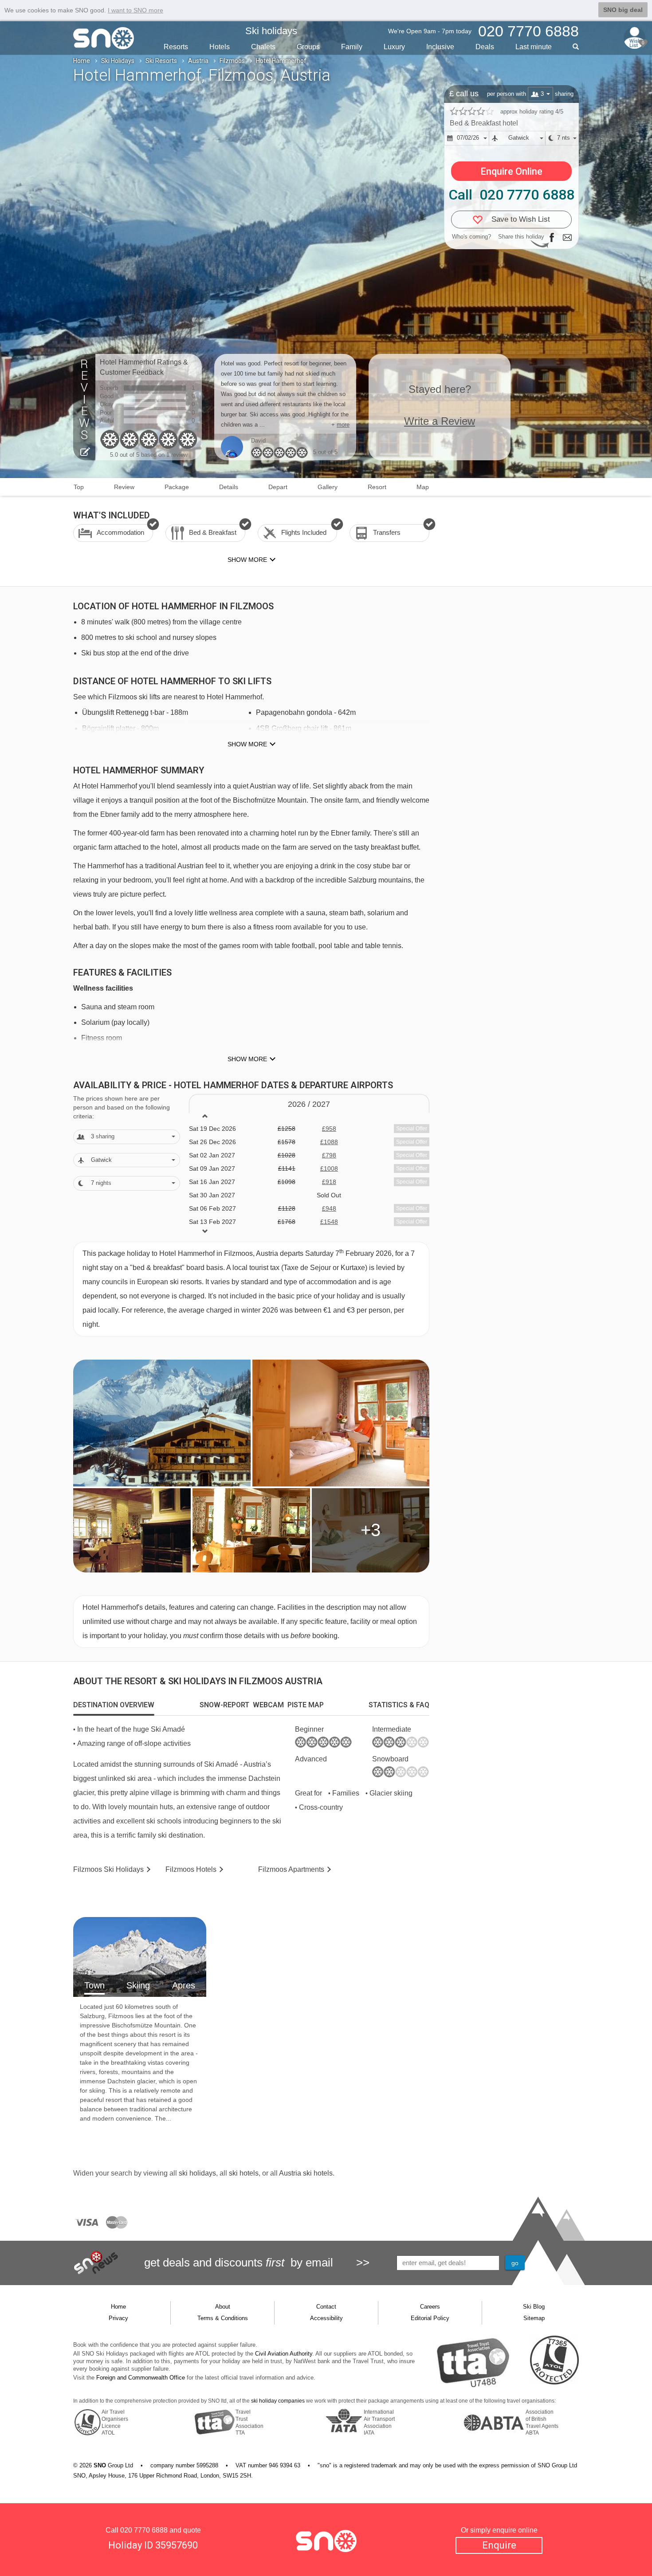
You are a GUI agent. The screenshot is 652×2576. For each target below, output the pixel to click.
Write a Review (440, 421)
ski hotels (244, 2173)
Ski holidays (271, 31)
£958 (329, 1129)
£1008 (329, 1168)
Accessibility (326, 2318)
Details (229, 487)
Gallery (328, 487)
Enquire (499, 2545)
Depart (278, 487)
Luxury (394, 47)
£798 (329, 1155)
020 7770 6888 (144, 2530)
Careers (430, 2307)
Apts (291, 1869)
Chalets (263, 47)
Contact (326, 2307)
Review (124, 487)
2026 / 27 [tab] (309, 1104)
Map (423, 487)
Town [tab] (94, 1985)
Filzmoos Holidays (108, 1869)
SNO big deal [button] (623, 10)
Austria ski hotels (306, 2173)
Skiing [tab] (138, 1985)
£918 (329, 1182)
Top (79, 487)
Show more (247, 744)
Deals (485, 47)
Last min (534, 47)
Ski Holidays (118, 61)
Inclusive (440, 47)
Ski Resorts (161, 61)
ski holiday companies (278, 2401)
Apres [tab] (184, 1985)
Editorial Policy (430, 2318)
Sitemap (534, 2318)
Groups (308, 47)
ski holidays (197, 2173)
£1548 (329, 1222)
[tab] (114, 1705)
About (223, 2307)
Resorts (176, 47)
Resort (377, 487)
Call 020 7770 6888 (511, 195)
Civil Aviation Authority (284, 2354)
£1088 (329, 1142)
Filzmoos (232, 61)
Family (352, 47)
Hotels (220, 47)
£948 (329, 1208)
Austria (198, 61)
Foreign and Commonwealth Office (141, 2378)
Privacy (118, 2318)
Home (82, 61)
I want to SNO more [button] (136, 10)
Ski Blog (534, 2307)
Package (177, 487)
